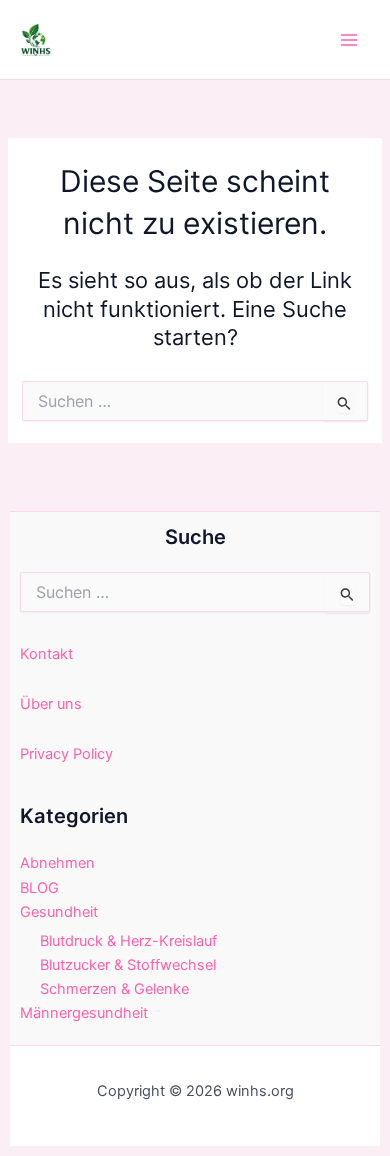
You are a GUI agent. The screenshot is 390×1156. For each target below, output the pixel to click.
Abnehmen (57, 863)
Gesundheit (59, 912)
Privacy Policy (66, 754)
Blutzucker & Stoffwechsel (128, 965)
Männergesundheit (84, 1013)
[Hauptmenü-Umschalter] (349, 40)
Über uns (51, 704)
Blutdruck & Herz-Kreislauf (128, 941)
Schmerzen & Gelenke (114, 989)
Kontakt (46, 654)
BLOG (39, 888)
